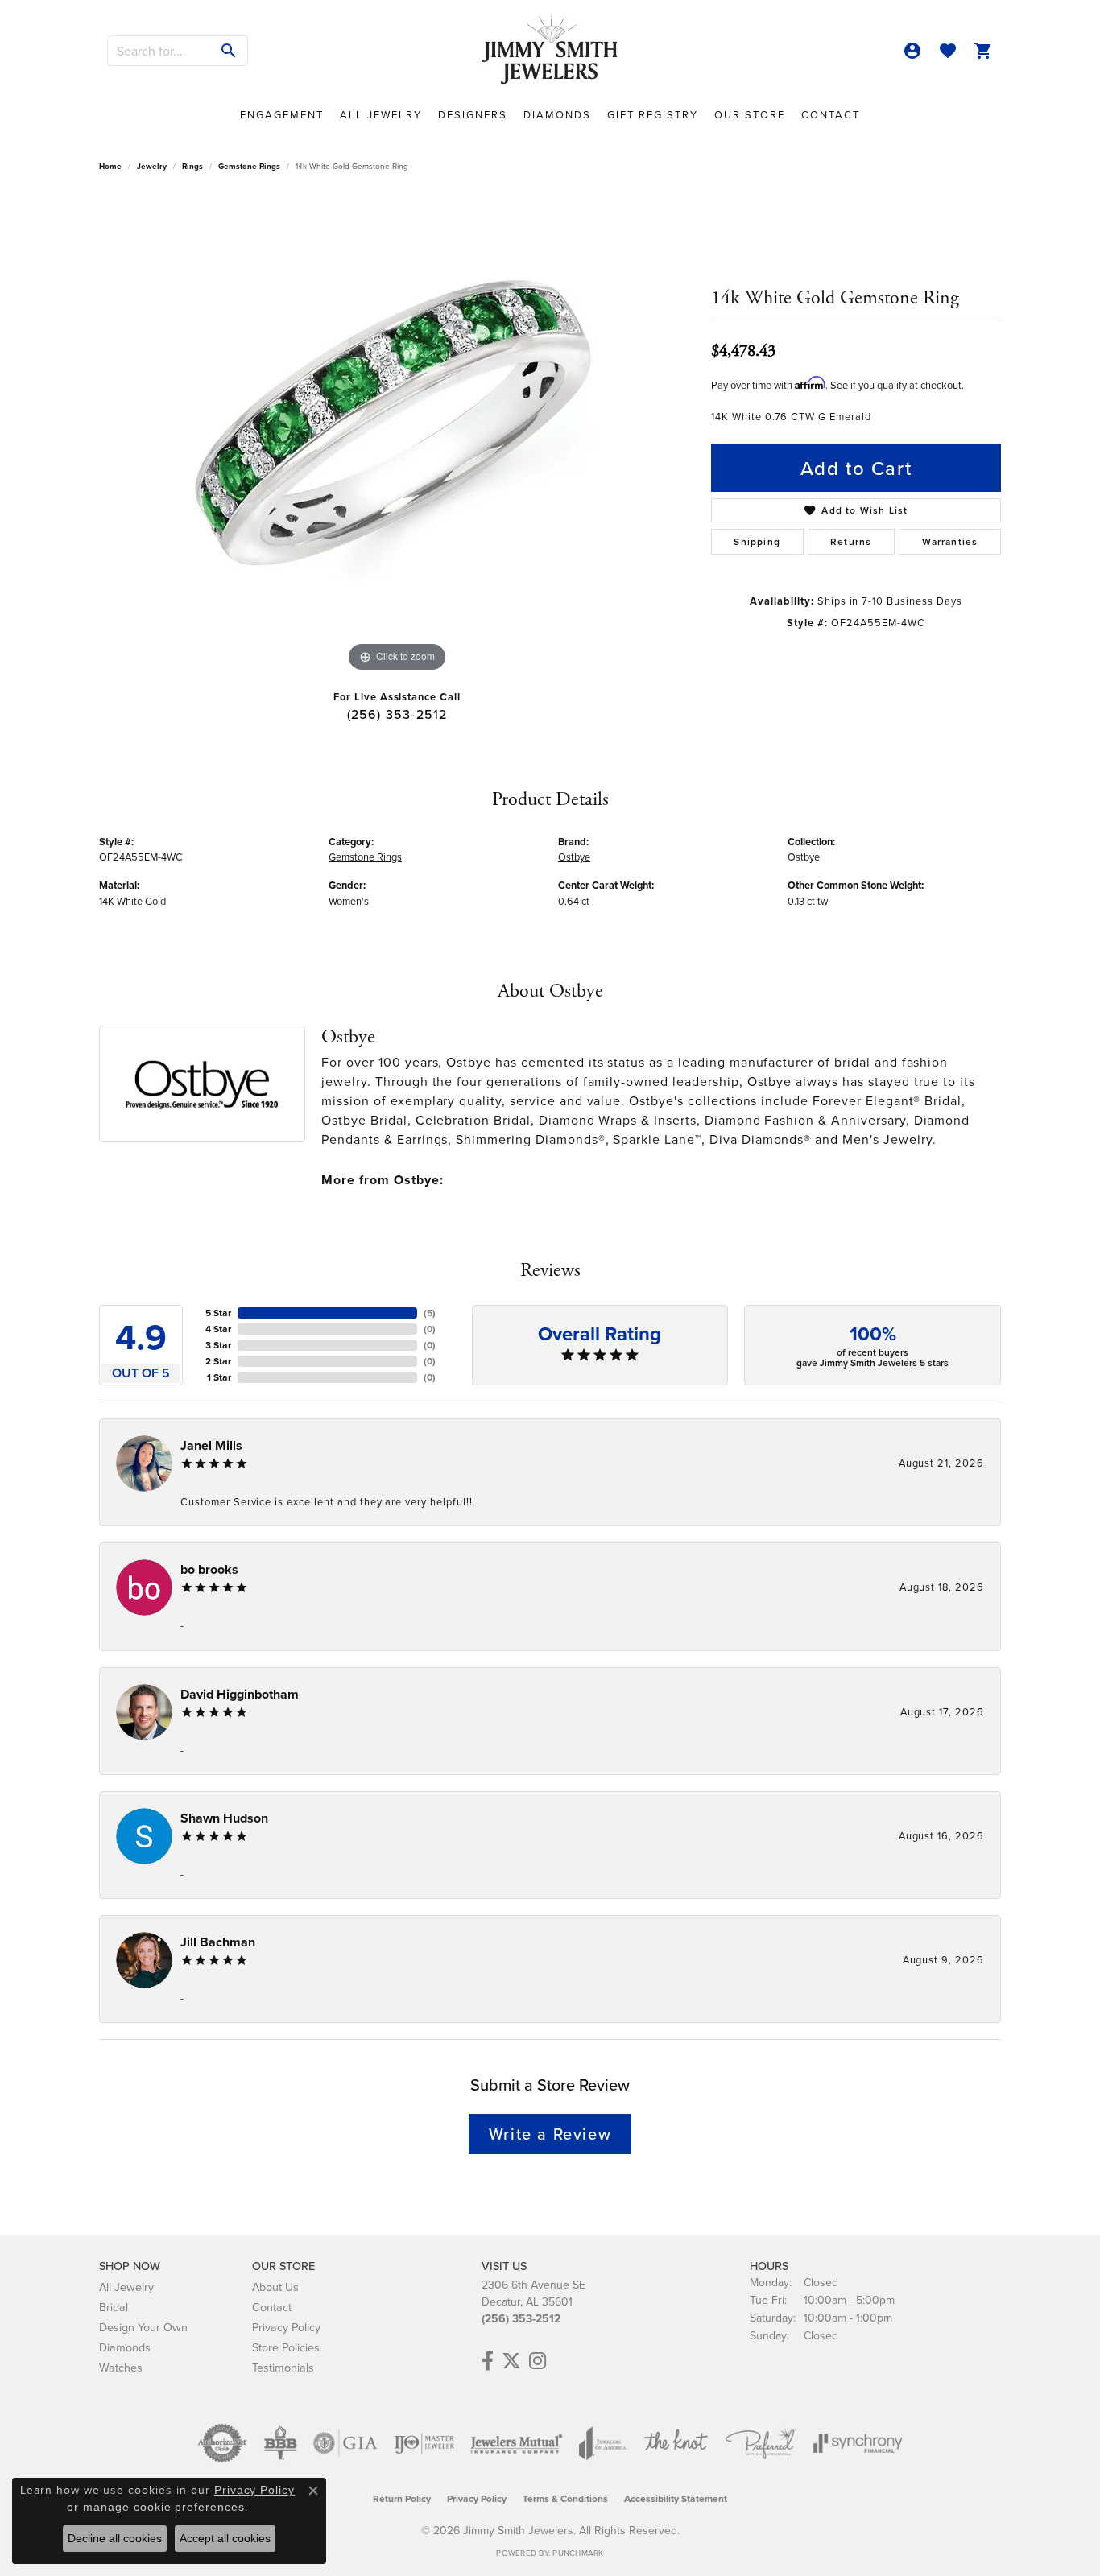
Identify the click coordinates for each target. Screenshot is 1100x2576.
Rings (192, 166)
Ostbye (574, 857)
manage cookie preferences (164, 2507)
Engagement (282, 114)
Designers (473, 114)
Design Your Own (143, 2327)
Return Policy (402, 2498)
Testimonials (283, 2367)
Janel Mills (211, 1445)
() (430, 1313)
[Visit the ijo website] (424, 2443)
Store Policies (286, 2347)
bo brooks (209, 1569)
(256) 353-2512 (397, 714)
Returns (851, 541)
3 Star (218, 1345)
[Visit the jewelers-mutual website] (517, 2443)
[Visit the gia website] (345, 2443)
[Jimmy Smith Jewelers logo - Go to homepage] (550, 51)
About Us (275, 2287)
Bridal (114, 2307)
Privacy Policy (286, 2327)
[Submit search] (229, 51)
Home (110, 166)
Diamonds (557, 114)
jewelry (152, 166)
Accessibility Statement (676, 2498)
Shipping (757, 541)
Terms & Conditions (565, 2498)
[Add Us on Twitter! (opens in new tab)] (511, 2361)
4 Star (218, 1329)
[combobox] (159, 51)
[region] (397, 435)
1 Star (219, 1377)
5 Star (218, 1313)
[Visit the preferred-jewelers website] (761, 2443)
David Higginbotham (240, 1694)
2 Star (218, 1361)
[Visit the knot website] (676, 2443)
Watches (121, 2367)
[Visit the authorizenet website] (222, 2443)
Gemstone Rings (249, 166)
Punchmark (578, 2553)
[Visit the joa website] (602, 2443)
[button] (912, 51)
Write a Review (550, 2134)
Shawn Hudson (224, 1818)
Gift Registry (653, 114)
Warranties (950, 541)
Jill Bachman (218, 1942)
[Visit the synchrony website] (858, 2443)
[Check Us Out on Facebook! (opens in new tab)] (488, 2361)
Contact (831, 114)
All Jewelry (381, 114)
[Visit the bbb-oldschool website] (280, 2443)
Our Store (750, 114)
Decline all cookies (115, 2538)
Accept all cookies (225, 2538)
